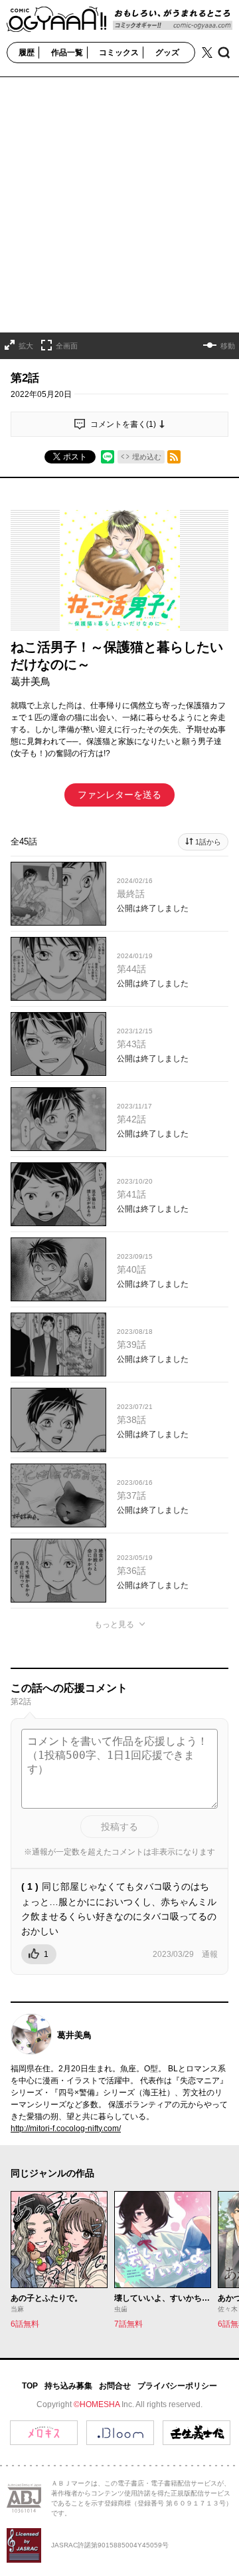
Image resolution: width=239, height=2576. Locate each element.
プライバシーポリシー (177, 2386)
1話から (208, 842)
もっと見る (114, 1624)
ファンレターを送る (119, 795)
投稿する (119, 1827)
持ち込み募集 (68, 2386)
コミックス (119, 53)
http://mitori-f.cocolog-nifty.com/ (66, 2128)
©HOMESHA (97, 2404)
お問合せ (115, 2386)
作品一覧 (67, 53)
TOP (30, 2386)
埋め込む (147, 457)
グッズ (167, 53)
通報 (210, 1954)
